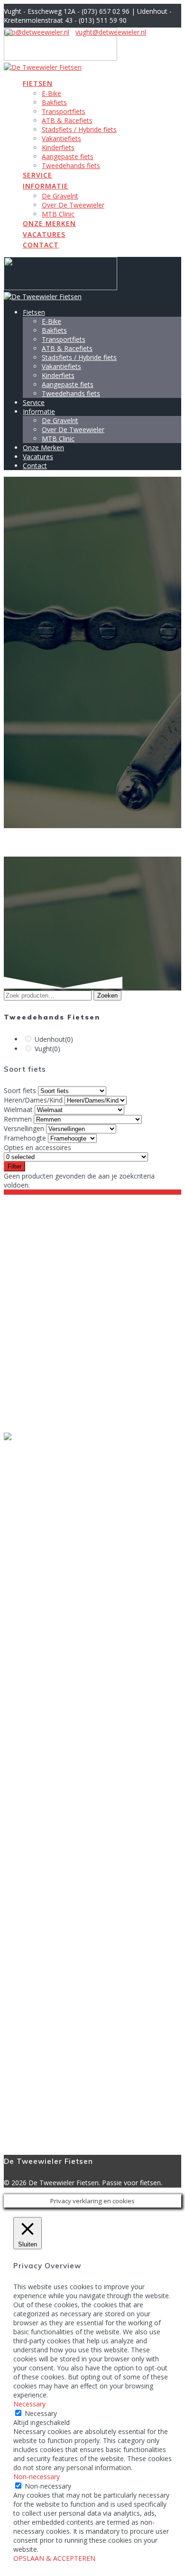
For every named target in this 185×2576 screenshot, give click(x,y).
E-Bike (51, 93)
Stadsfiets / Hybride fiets (79, 129)
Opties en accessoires (37, 1147)
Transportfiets (64, 111)
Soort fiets (20, 1090)
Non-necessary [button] (37, 2477)
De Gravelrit (60, 196)
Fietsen (38, 83)
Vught (47, 1049)
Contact (41, 245)
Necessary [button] (29, 2404)
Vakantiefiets (61, 138)
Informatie (46, 186)
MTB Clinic (58, 214)
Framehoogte (25, 1138)
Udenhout (54, 1039)
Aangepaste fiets (68, 156)
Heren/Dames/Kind (33, 1100)
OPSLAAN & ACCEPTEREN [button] (54, 2558)
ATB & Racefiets (67, 120)
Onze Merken (49, 223)
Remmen (18, 1119)
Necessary (41, 2413)
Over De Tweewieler (73, 205)
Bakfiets (54, 102)
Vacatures (44, 234)
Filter (14, 1166)
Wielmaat (18, 1109)
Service (37, 175)
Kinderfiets (58, 147)
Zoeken (107, 995)
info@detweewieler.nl (37, 1411)
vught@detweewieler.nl (39, 1358)
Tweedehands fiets (71, 165)
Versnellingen (24, 1128)
